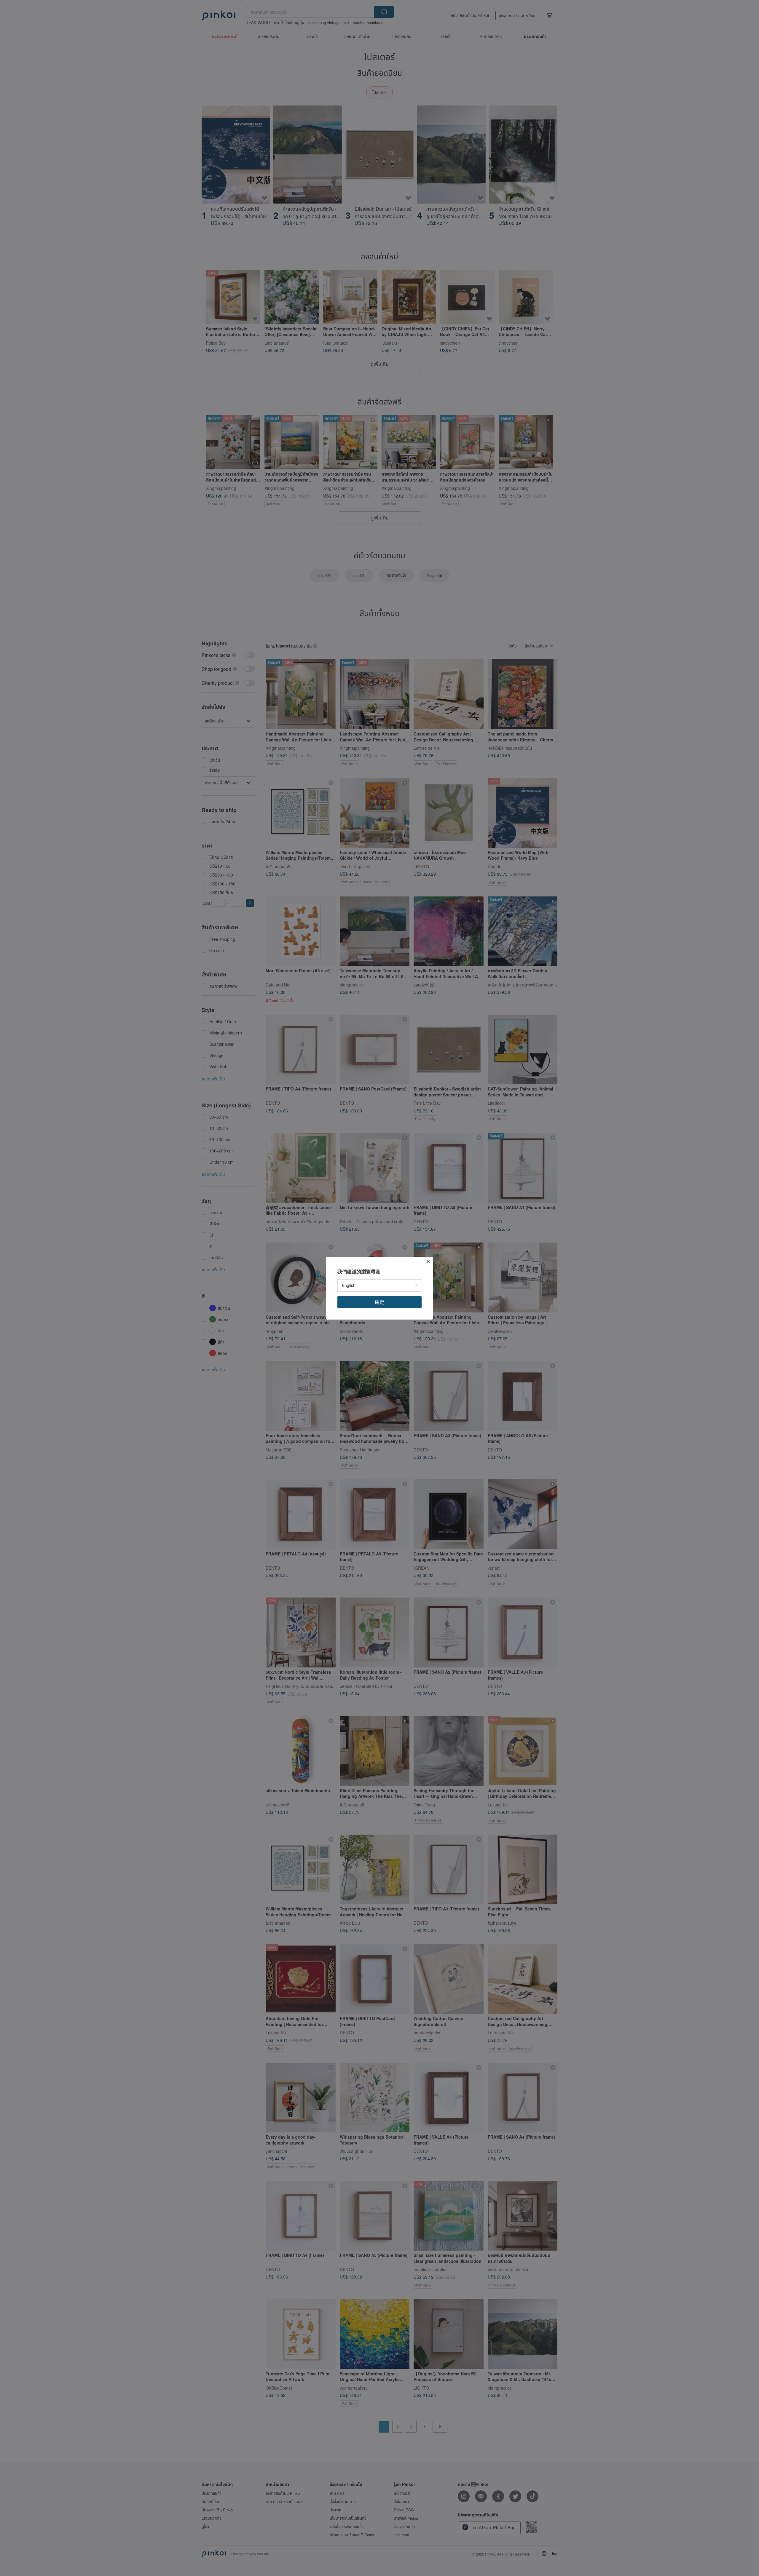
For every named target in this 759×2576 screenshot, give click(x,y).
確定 (379, 1302)
